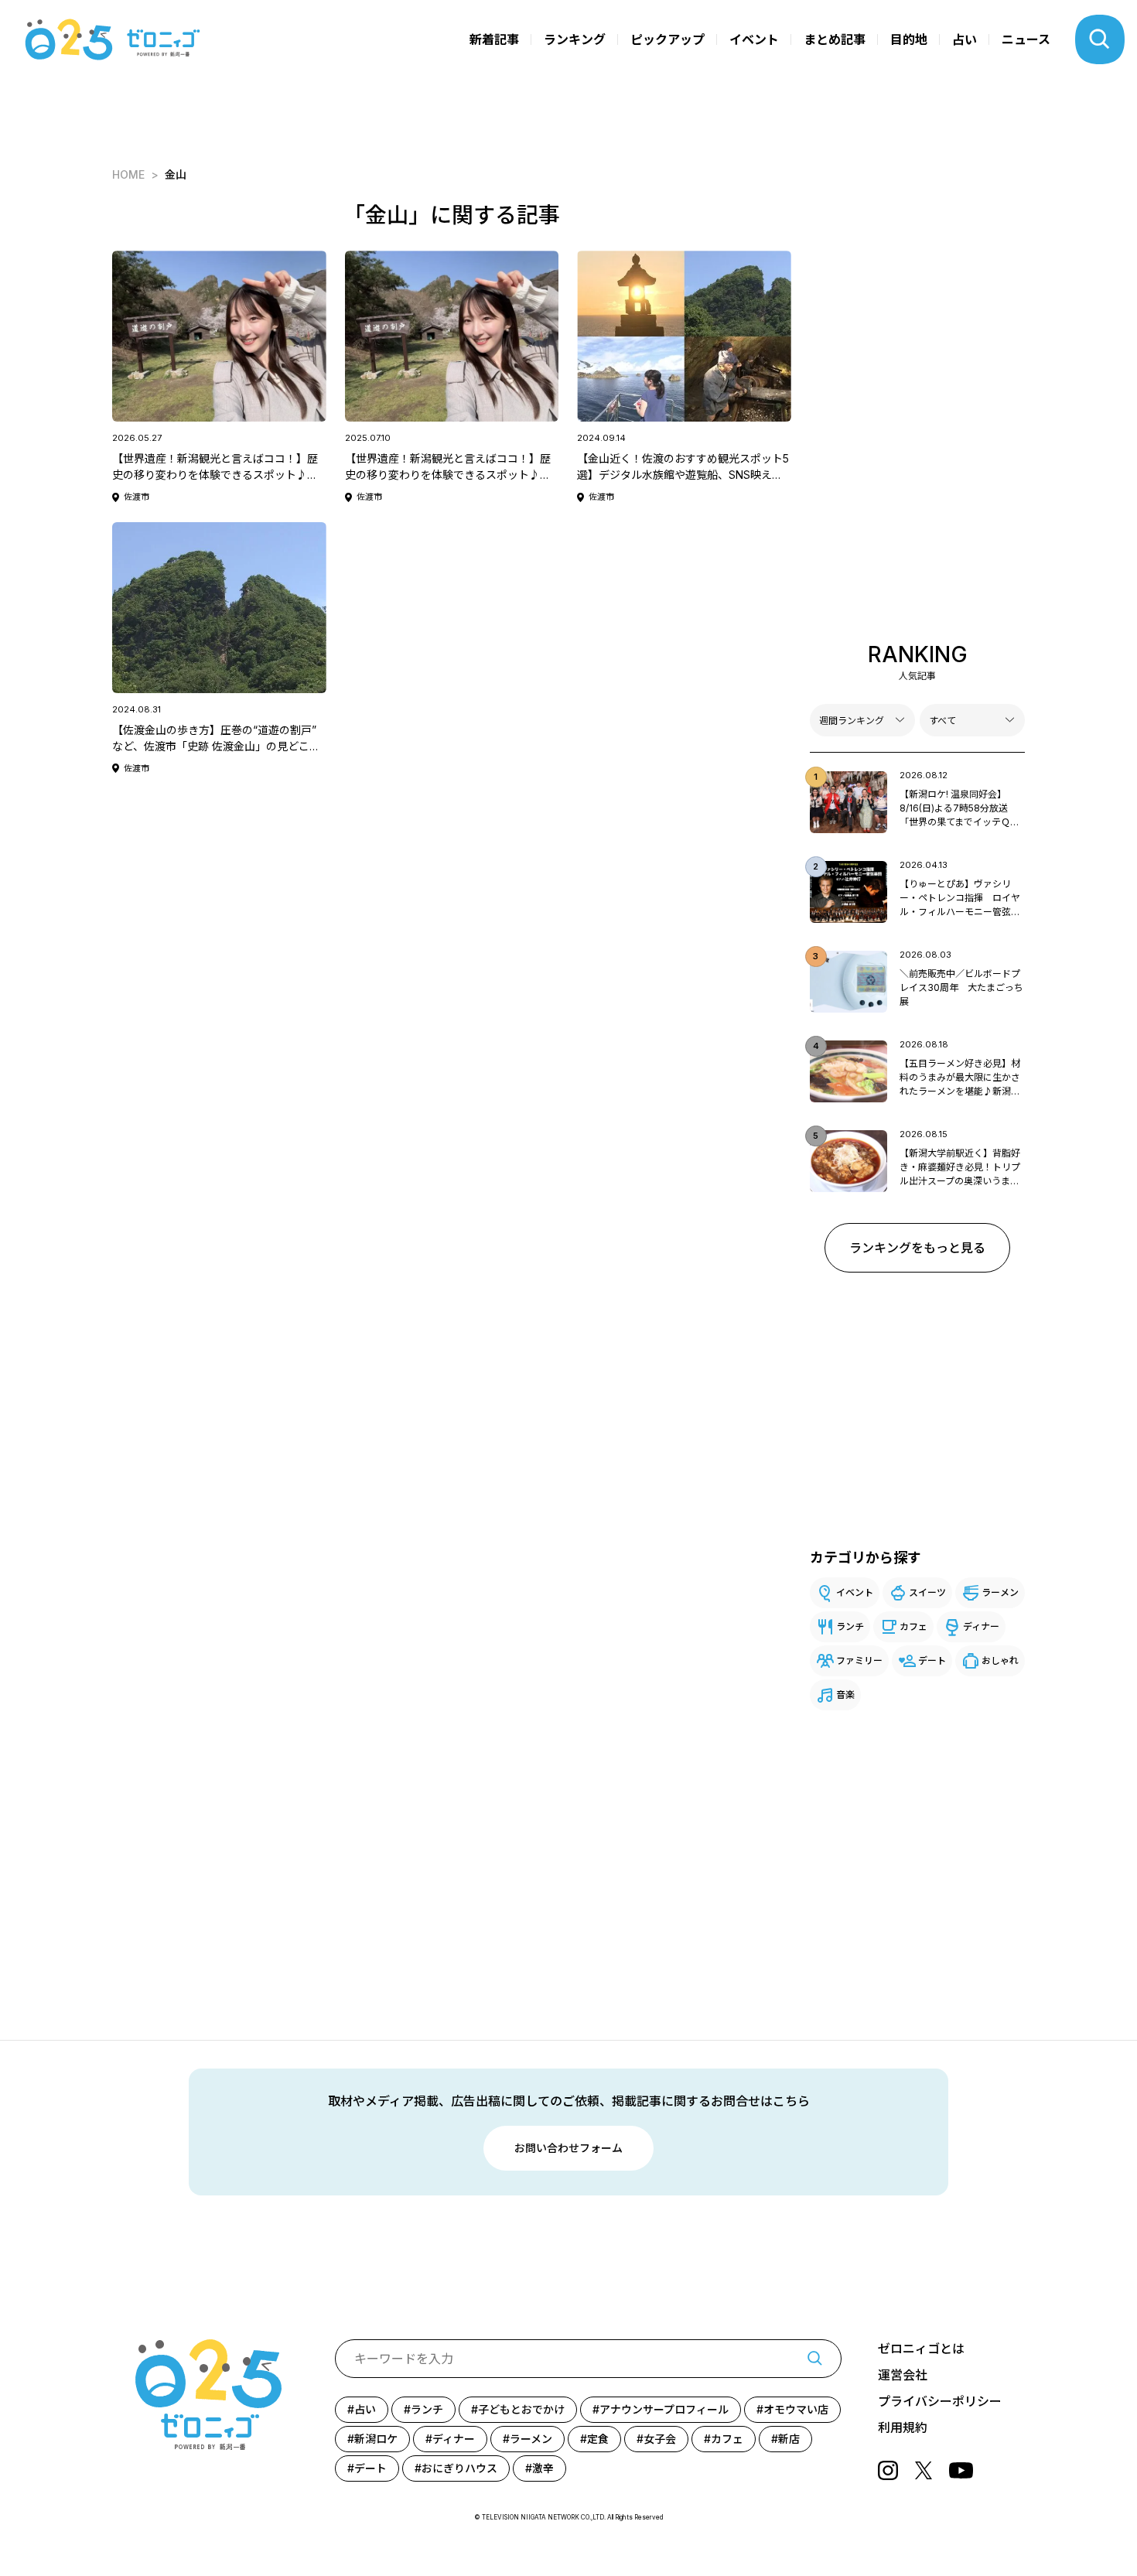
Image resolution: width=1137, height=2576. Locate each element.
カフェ (913, 1626)
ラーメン (1000, 1592)
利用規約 (903, 2427)
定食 (598, 2439)
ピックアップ (668, 39)
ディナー (981, 1626)
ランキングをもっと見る (917, 1248)
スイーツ (927, 1592)
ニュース (1026, 39)
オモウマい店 (796, 2409)
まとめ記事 (835, 39)
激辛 (543, 2468)
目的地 (909, 39)
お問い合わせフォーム (568, 2148)
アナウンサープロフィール (664, 2409)
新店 (789, 2439)
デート (932, 1660)
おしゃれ (1000, 1660)
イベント (754, 39)
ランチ (850, 1626)
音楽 (845, 1695)
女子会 (660, 2439)
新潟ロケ (376, 2439)
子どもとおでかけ (521, 2409)
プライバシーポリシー (940, 2401)
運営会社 (903, 2375)
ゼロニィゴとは (921, 2349)
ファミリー (859, 1660)
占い (965, 39)
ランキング (575, 39)
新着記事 (494, 39)
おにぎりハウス (459, 2468)
